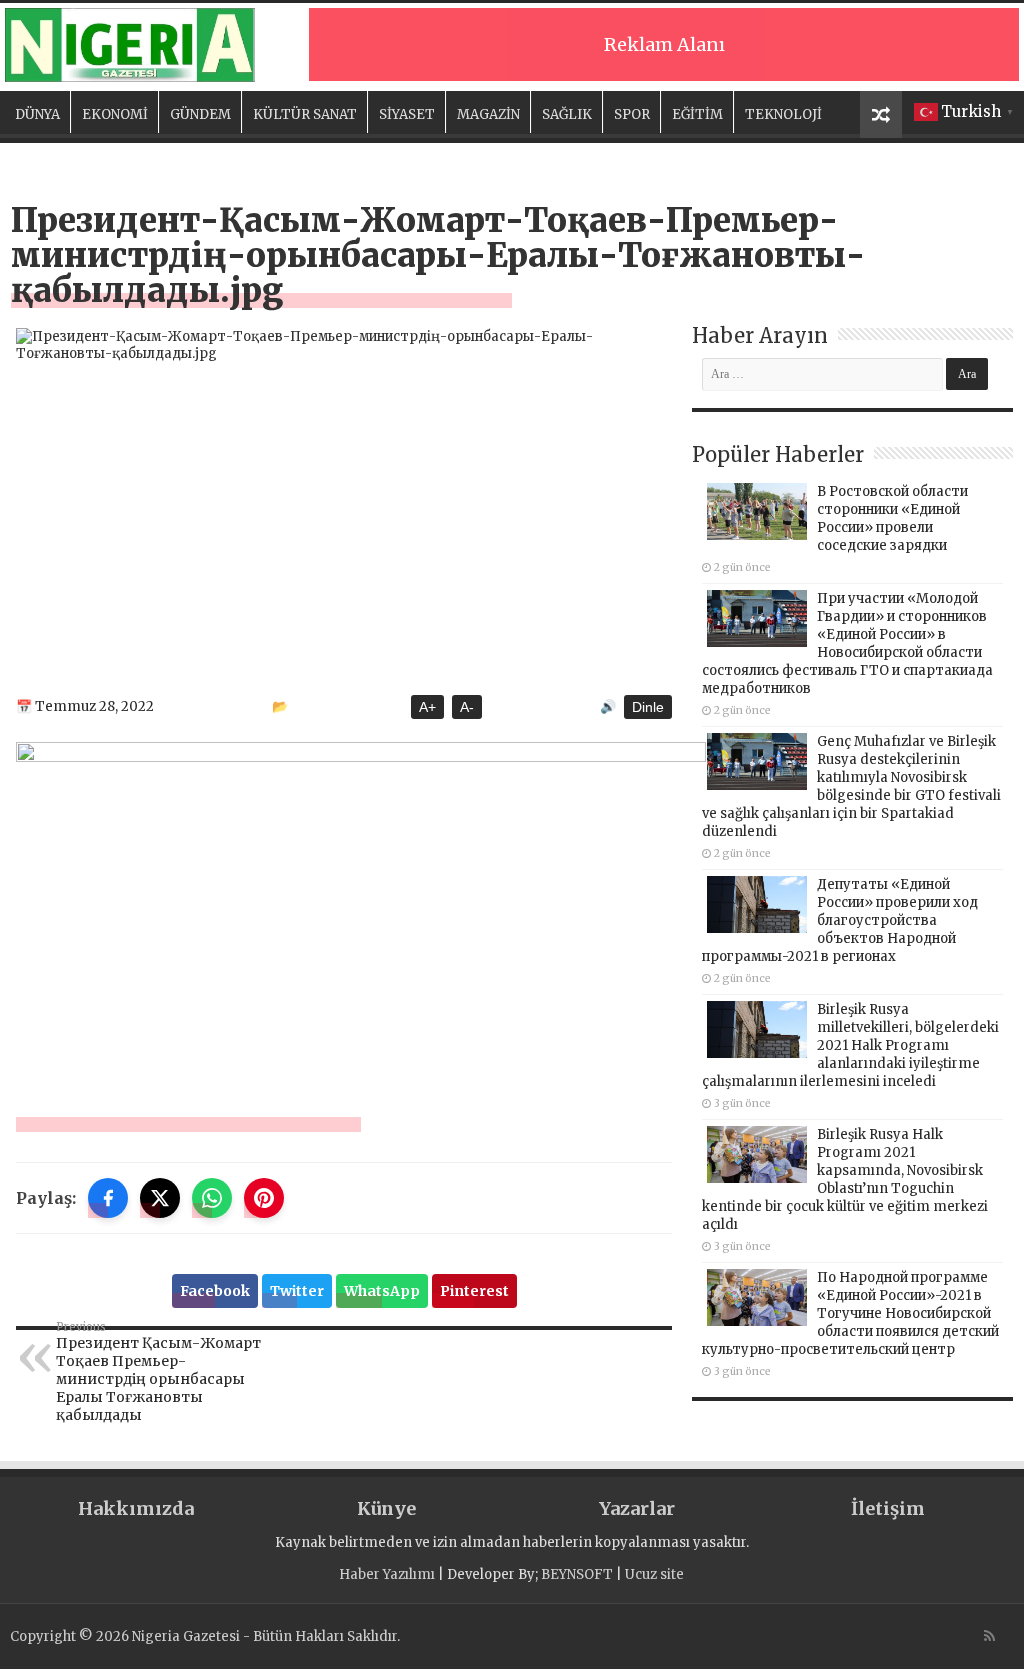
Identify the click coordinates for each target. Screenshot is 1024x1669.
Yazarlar (637, 1508)
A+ (427, 707)
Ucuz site (654, 1574)
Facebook (215, 1291)
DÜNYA (37, 114)
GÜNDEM (200, 114)
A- (467, 707)
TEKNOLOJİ (783, 114)
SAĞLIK (567, 114)
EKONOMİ (115, 114)
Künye (386, 1508)
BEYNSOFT (577, 1574)
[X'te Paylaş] (160, 1198)
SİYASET (407, 114)
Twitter (297, 1291)
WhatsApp (382, 1291)
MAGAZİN (488, 114)
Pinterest (474, 1291)
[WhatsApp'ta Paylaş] (212, 1198)
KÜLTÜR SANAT (305, 114)
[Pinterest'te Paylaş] (264, 1198)
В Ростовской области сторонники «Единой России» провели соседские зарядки (892, 518)
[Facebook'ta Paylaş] (108, 1198)
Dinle (648, 707)
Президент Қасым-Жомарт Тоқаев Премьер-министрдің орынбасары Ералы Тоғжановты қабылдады (158, 1372)
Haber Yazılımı (387, 1574)
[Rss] (989, 1636)
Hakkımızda (136, 1508)
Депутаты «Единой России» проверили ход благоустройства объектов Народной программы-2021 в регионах (840, 920)
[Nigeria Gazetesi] (130, 45)
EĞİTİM (697, 114)
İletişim (888, 1508)
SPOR (632, 114)
